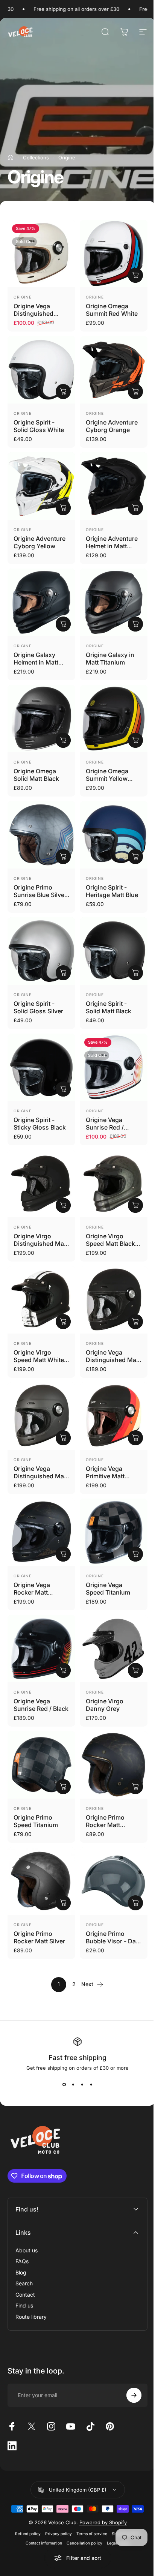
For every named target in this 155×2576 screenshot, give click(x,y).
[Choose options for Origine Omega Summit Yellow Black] (135, 740)
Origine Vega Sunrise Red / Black (41, 1705)
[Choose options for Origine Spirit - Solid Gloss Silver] (63, 973)
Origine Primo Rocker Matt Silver (39, 1937)
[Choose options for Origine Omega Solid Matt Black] (63, 740)
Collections (36, 158)
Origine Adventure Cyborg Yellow (40, 542)
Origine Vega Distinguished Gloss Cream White (41, 314)
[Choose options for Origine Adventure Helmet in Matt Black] (135, 508)
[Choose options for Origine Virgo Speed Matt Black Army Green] (135, 1205)
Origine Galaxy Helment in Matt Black (36, 662)
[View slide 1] (64, 2084)
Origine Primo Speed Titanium (36, 1821)
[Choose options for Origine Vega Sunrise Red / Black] (63, 1670)
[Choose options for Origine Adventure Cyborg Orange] (135, 392)
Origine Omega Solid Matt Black (36, 775)
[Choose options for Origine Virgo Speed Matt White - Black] (63, 1322)
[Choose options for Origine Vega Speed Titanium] (135, 1554)
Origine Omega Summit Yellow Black (107, 779)
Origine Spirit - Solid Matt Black (109, 1007)
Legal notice (115, 2501)
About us (27, 2208)
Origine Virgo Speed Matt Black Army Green (110, 1244)
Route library (31, 2274)
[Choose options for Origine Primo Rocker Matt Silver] (63, 1903)
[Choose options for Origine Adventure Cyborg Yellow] (63, 508)
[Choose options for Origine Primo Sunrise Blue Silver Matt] (63, 857)
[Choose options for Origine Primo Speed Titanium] (63, 1787)
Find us (24, 2263)
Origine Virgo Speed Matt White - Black (41, 1360)
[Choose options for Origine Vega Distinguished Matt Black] (135, 1322)
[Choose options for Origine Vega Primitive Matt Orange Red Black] (135, 1438)
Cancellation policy (82, 2501)
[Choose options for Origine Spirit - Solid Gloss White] (63, 392)
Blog (21, 2230)
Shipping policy (123, 2492)
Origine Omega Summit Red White (112, 310)
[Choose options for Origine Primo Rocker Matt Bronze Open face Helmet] (135, 1787)
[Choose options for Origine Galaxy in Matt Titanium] (135, 624)
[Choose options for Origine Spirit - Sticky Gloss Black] (63, 1089)
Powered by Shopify (100, 2480)
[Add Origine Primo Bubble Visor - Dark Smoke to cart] (135, 1903)
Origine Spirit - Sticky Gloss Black (40, 1124)
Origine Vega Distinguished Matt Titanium (41, 1476)
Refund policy (25, 2492)
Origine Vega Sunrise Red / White (105, 1127)
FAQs (22, 2219)
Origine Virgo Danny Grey (105, 1705)
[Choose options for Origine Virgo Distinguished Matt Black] (63, 1205)
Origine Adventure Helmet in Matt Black (112, 546)
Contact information (41, 2501)
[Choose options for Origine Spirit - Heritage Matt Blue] (135, 857)
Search (24, 2241)
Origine (23, 297)
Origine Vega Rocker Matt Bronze (32, 1592)
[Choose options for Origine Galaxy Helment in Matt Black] (63, 624)
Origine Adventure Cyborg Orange (112, 426)
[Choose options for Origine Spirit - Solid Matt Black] (135, 973)
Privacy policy (55, 2492)
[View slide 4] (91, 2084)
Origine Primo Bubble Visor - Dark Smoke (114, 1941)
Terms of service (89, 2492)
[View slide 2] (73, 2084)
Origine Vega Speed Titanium (108, 1589)
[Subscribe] (128, 2353)
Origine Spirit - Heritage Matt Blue (112, 891)
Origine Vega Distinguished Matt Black (113, 1360)
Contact (25, 2252)
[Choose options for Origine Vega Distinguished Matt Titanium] (63, 1438)
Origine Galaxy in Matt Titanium (110, 659)
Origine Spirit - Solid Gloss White (39, 426)
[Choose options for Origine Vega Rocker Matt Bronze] (63, 1554)
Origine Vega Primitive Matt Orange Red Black (111, 1476)
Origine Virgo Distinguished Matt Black (41, 1244)
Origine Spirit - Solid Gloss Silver (38, 1007)
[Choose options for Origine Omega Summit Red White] (135, 275)
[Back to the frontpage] (11, 158)
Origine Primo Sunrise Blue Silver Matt (40, 895)
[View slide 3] (82, 2084)
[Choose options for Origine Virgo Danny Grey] (135, 1670)
